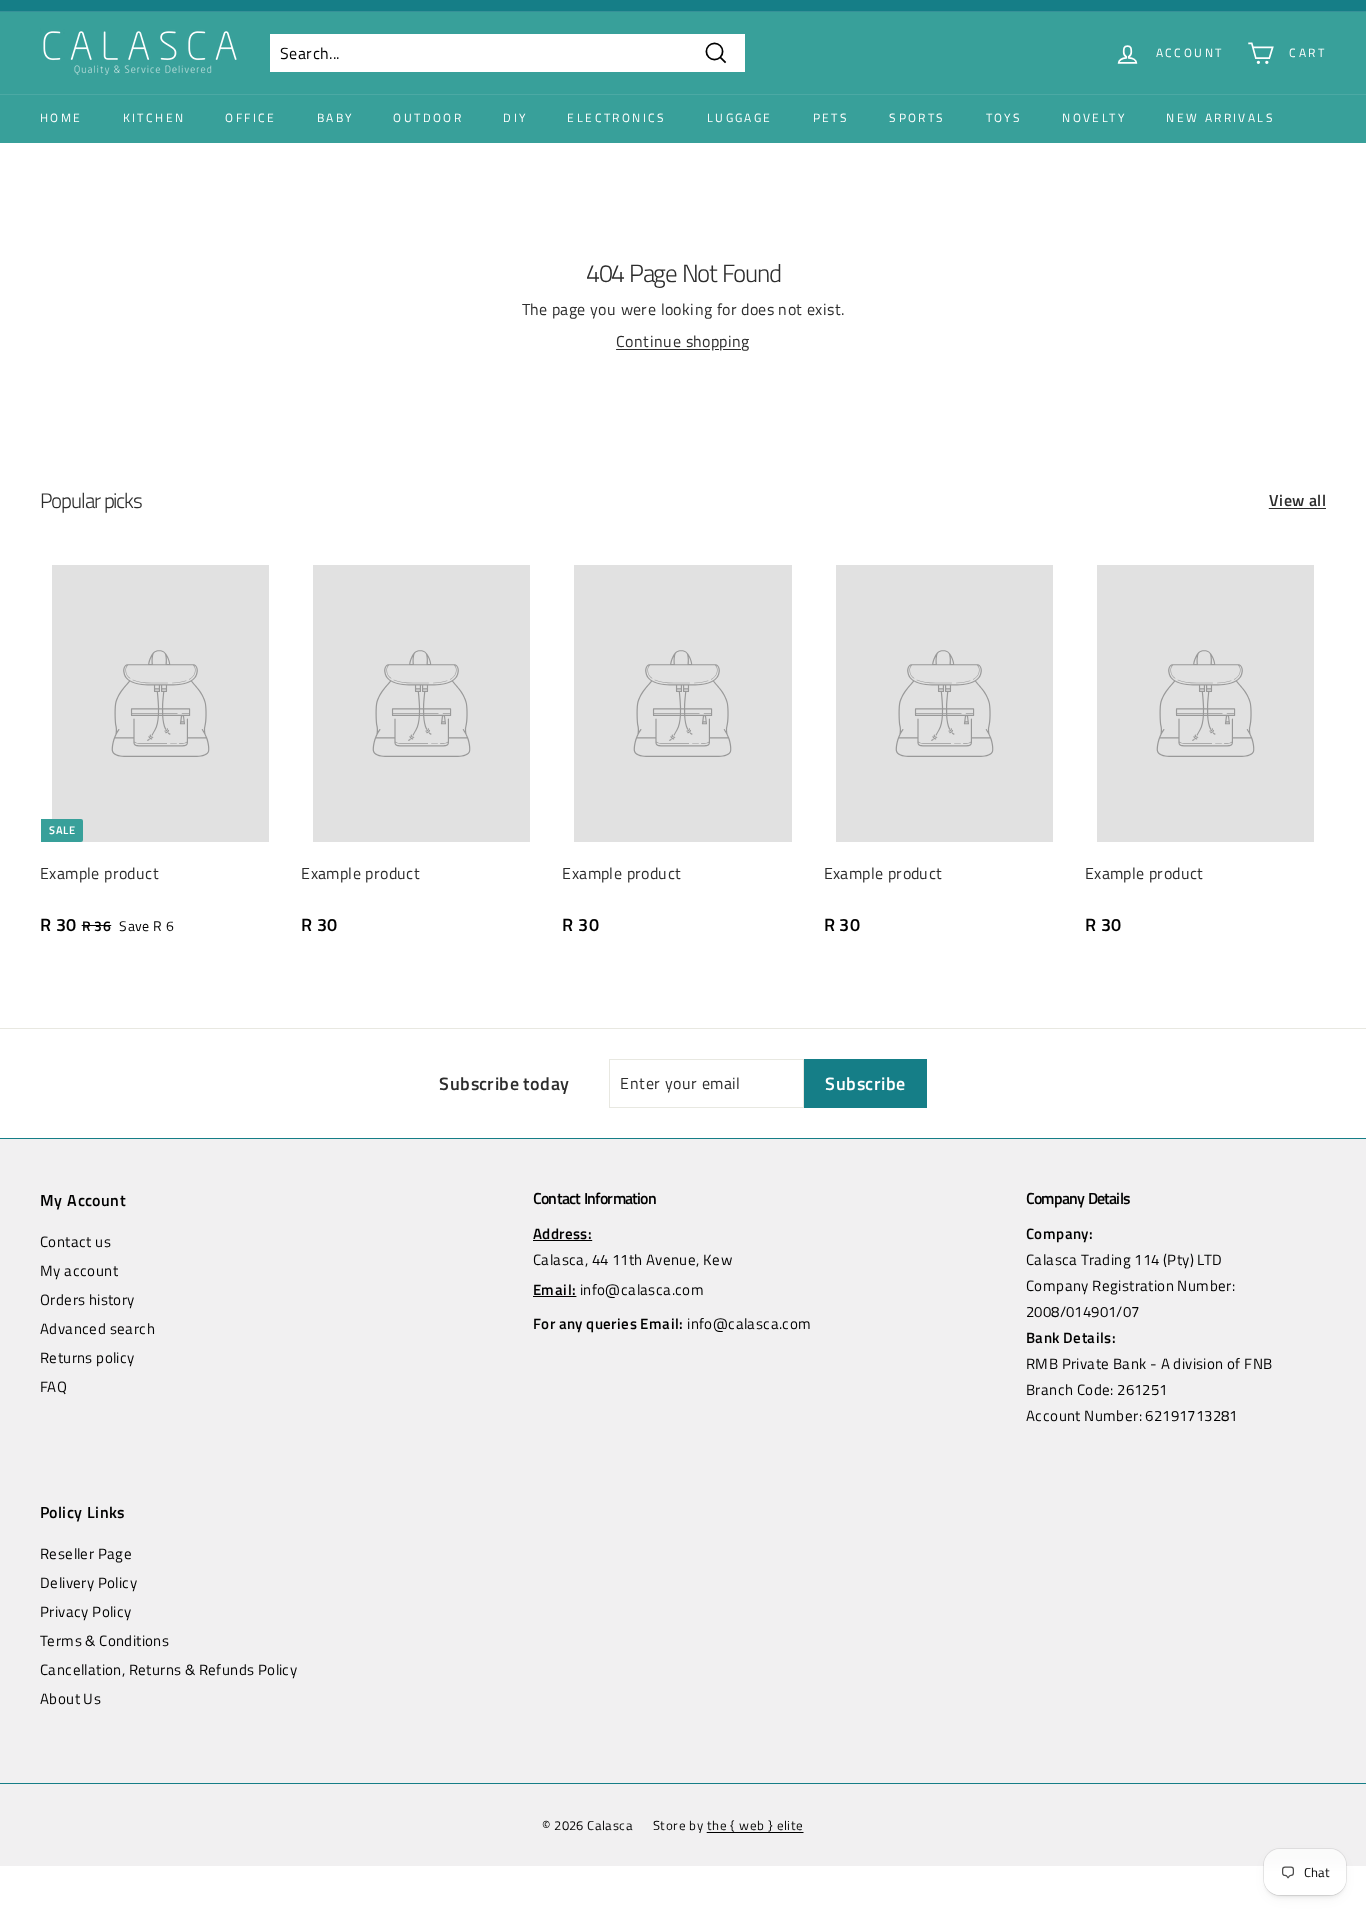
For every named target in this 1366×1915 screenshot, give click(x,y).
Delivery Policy (88, 1582)
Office (250, 117)
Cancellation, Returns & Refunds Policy (168, 1669)
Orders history (87, 1299)
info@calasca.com (642, 1289)
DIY (515, 117)
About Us (70, 1698)
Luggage (740, 117)
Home (61, 117)
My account (79, 1270)
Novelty (1094, 117)
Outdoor (428, 117)
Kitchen (154, 117)
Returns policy (87, 1357)
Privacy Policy (86, 1611)
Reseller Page (86, 1553)
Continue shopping (683, 341)
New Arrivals (1220, 117)
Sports (917, 117)
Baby (335, 117)
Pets (831, 117)
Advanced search (97, 1328)
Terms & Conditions (104, 1640)
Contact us (75, 1241)
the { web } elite (755, 1825)
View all (1297, 500)
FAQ (53, 1386)
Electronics (616, 117)
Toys (1004, 117)
